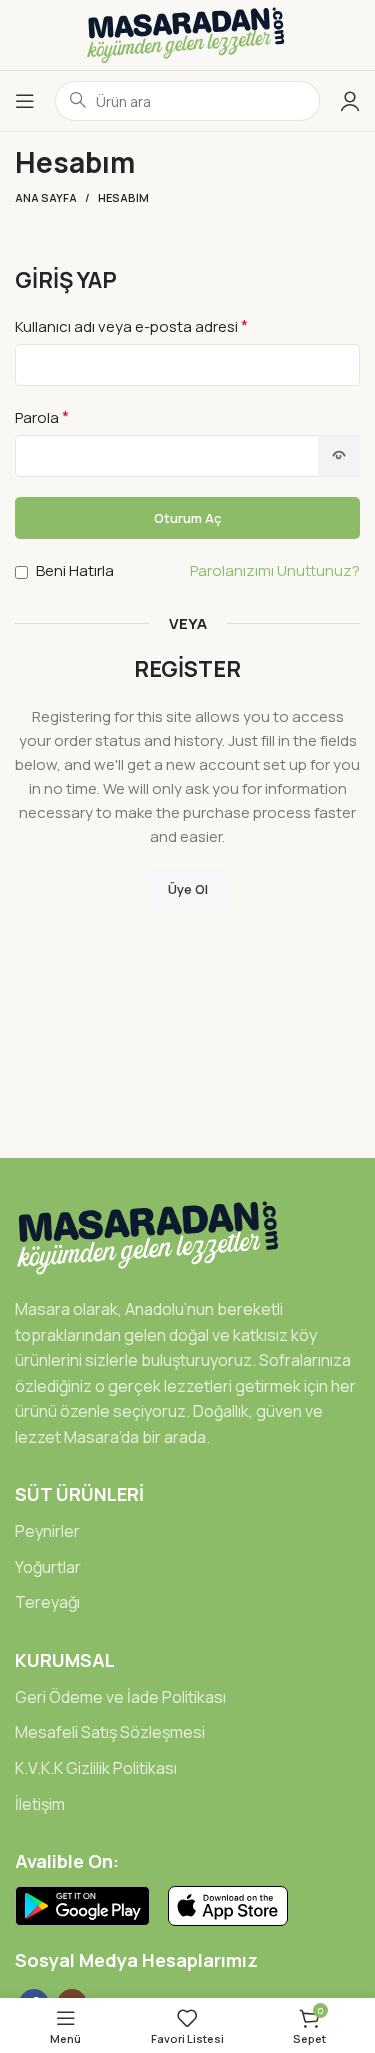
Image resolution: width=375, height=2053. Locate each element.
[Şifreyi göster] (339, 456)
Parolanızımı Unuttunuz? (275, 570)
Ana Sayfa (46, 197)
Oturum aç (188, 518)
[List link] (187, 1532)
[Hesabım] (350, 101)
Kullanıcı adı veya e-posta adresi (131, 326)
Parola (42, 417)
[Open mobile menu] (25, 101)
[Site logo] (187, 33)
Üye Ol (188, 889)
